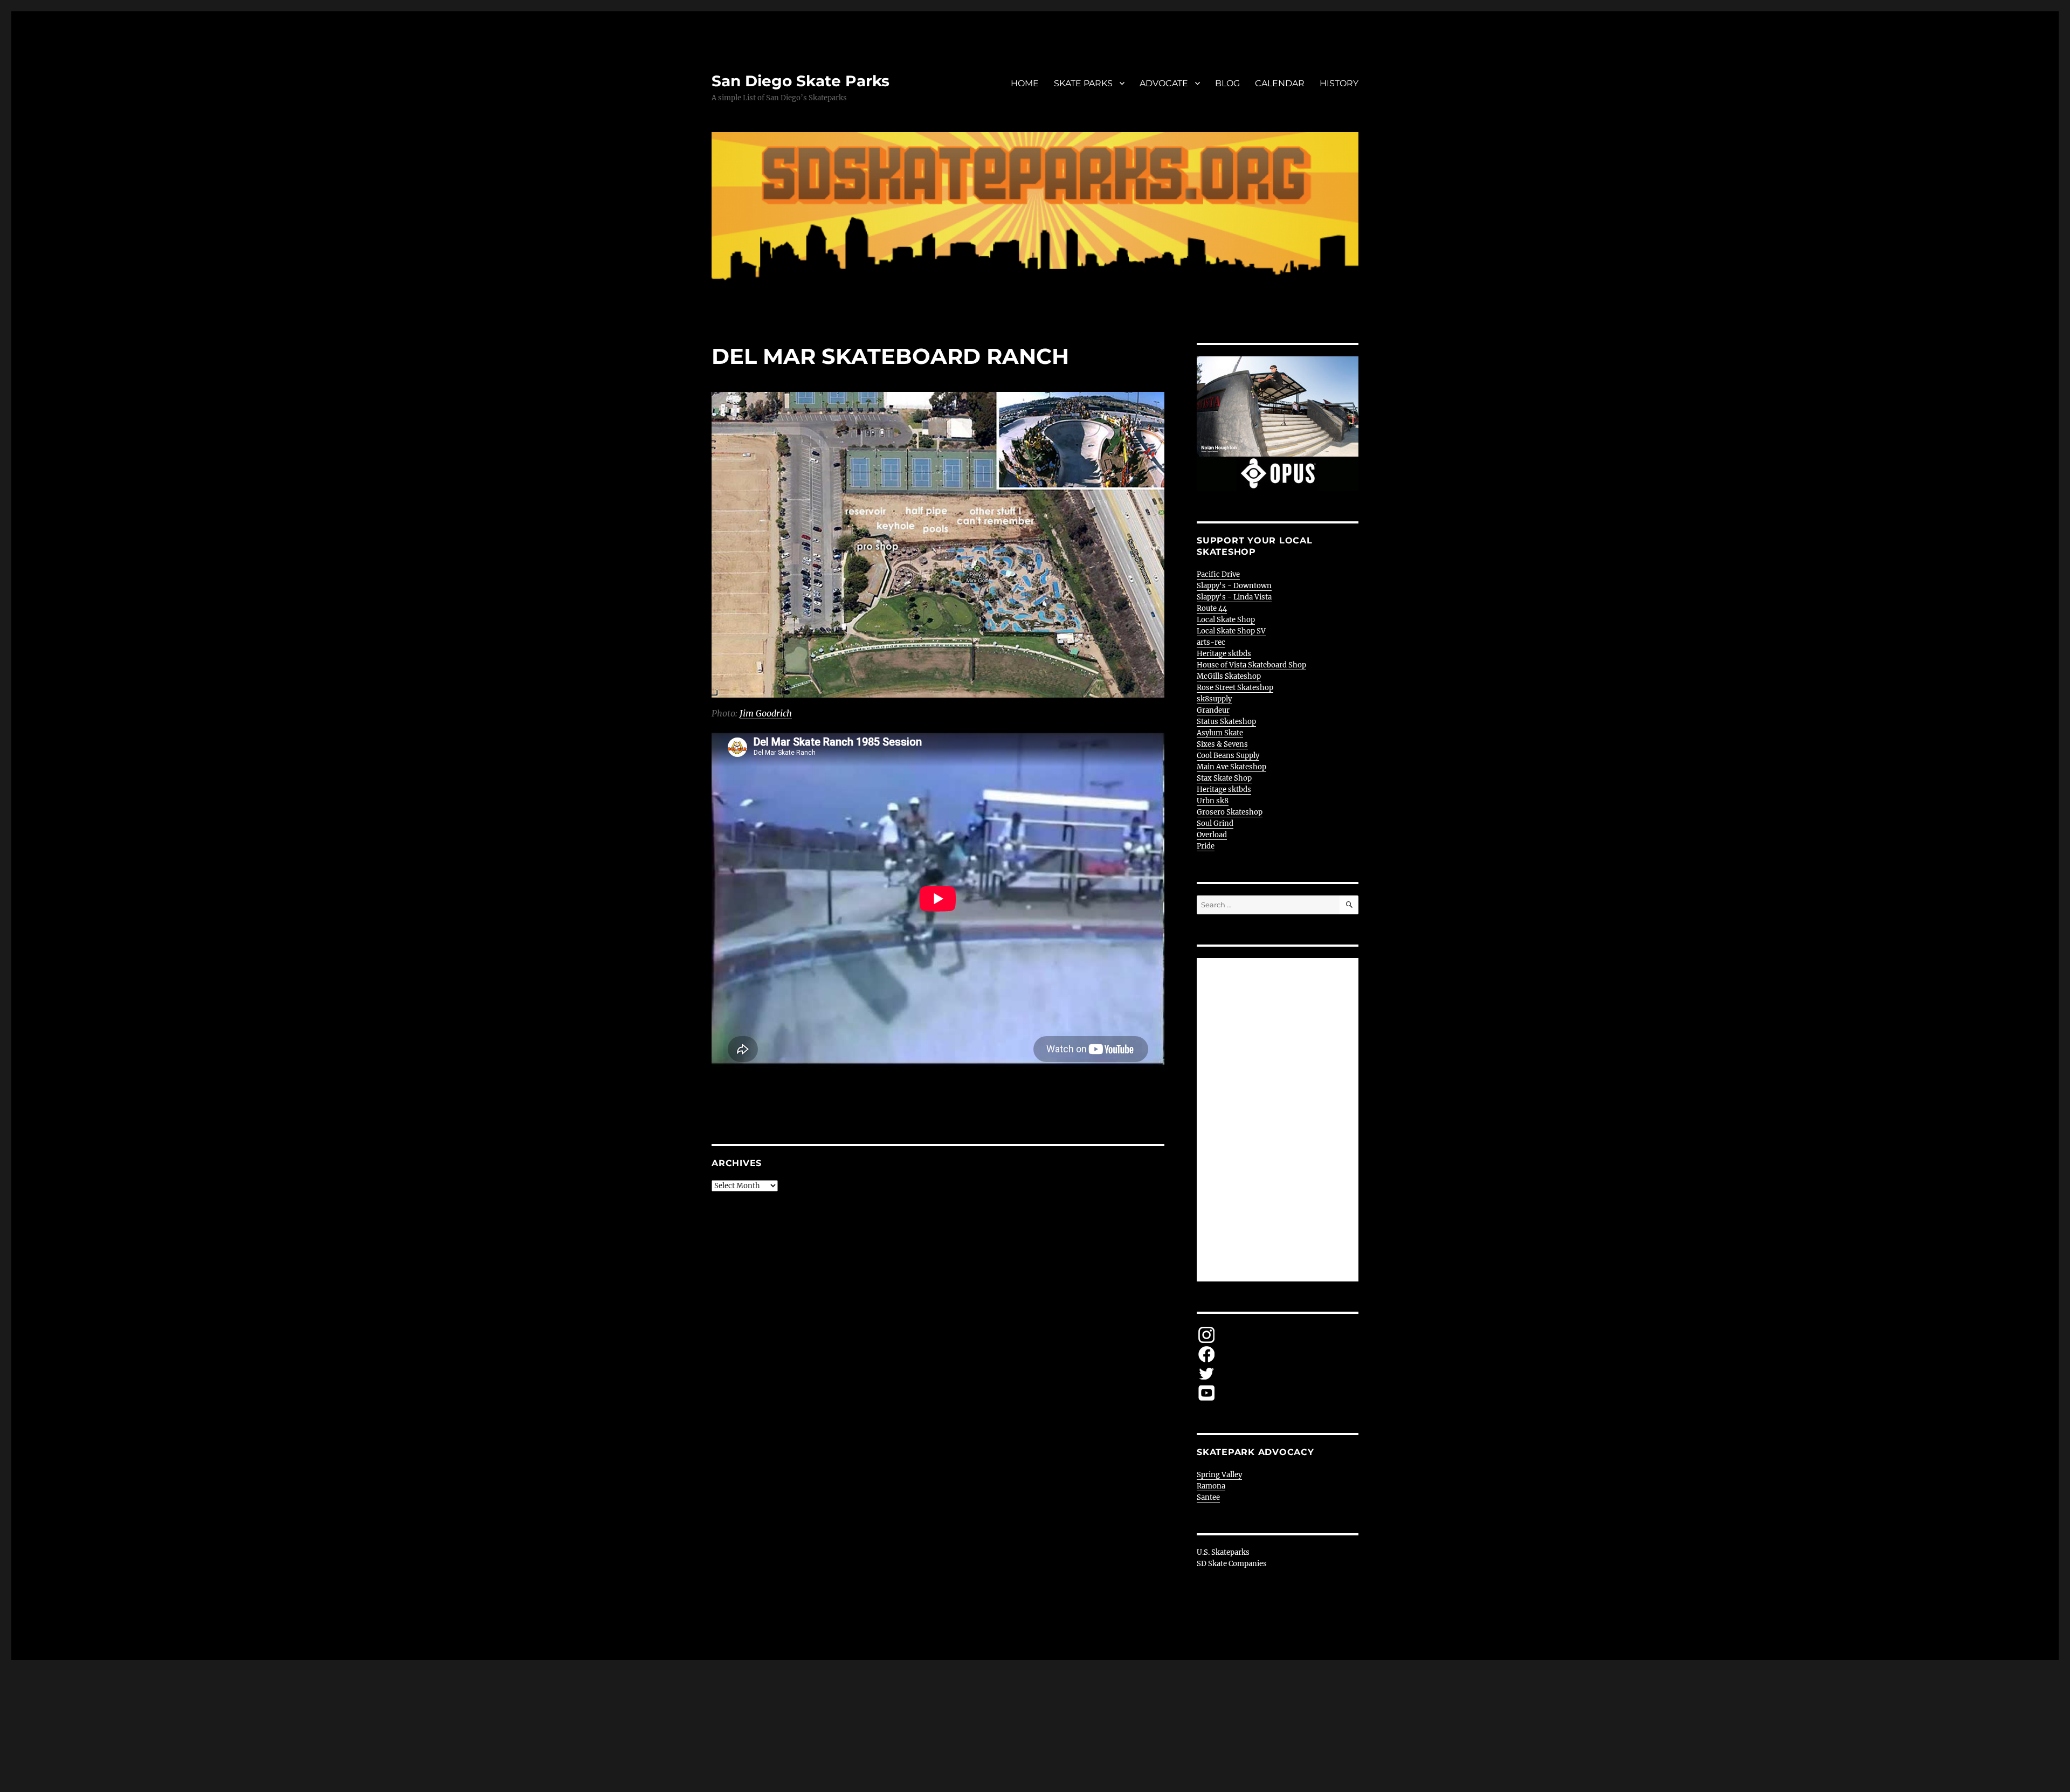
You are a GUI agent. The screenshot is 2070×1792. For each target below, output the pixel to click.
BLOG (1227, 83)
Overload (1212, 835)
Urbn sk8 (1213, 801)
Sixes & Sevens (1222, 744)
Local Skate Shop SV (1231, 631)
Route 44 (1212, 608)
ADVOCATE (1164, 83)
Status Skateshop (1226, 722)
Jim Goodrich (766, 713)
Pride (1206, 846)
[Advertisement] (1279, 1121)
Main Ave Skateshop (1231, 767)
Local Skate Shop (1226, 620)
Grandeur (1213, 710)
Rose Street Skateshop (1235, 688)
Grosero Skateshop (1230, 812)
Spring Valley (1219, 1475)
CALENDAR (1280, 83)
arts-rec (1211, 642)
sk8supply (1214, 699)
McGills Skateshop (1229, 676)
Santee (1208, 1497)
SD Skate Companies (1232, 1564)
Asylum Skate (1220, 733)
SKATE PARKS (1083, 83)
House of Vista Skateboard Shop (1251, 665)
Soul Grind (1215, 823)
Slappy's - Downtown (1234, 586)
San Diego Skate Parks (801, 81)
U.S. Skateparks (1223, 1552)
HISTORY (1339, 83)
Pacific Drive (1218, 574)
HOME (1025, 83)
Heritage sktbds (1224, 654)
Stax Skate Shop (1224, 778)
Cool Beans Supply (1228, 756)
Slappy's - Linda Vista (1234, 597)
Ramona (1211, 1486)
